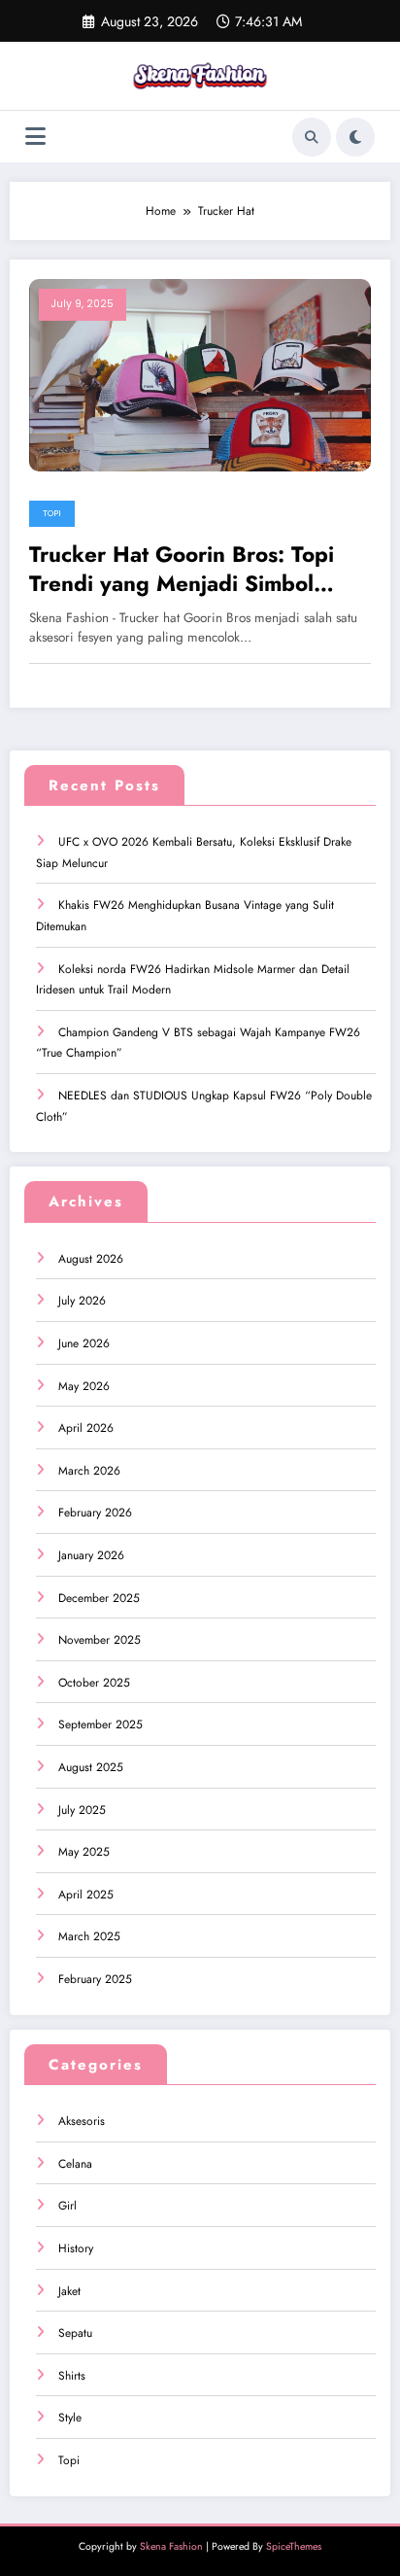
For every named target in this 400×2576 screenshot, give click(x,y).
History (76, 2248)
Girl (67, 2206)
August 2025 (91, 1767)
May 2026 (84, 1386)
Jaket (69, 2291)
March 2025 (89, 1936)
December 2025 (99, 1598)
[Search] (312, 137)
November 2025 (100, 1640)
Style (70, 2418)
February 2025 (95, 1979)
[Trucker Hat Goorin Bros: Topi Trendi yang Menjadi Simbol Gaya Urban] (200, 374)
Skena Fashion (171, 2546)
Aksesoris (82, 2121)
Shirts (72, 2376)
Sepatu (75, 2333)
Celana (75, 2164)
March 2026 (89, 1471)
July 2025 (82, 1810)
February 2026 (95, 1513)
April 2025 (86, 1895)
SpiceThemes (294, 2546)
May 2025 (84, 1852)
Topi (52, 513)
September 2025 (100, 1724)
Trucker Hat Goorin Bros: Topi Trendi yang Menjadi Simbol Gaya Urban (182, 569)
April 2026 (86, 1428)
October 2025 (94, 1683)
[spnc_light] (355, 137)
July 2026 (82, 1301)
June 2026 (84, 1343)
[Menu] (35, 137)
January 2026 (91, 1555)
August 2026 (91, 1259)
